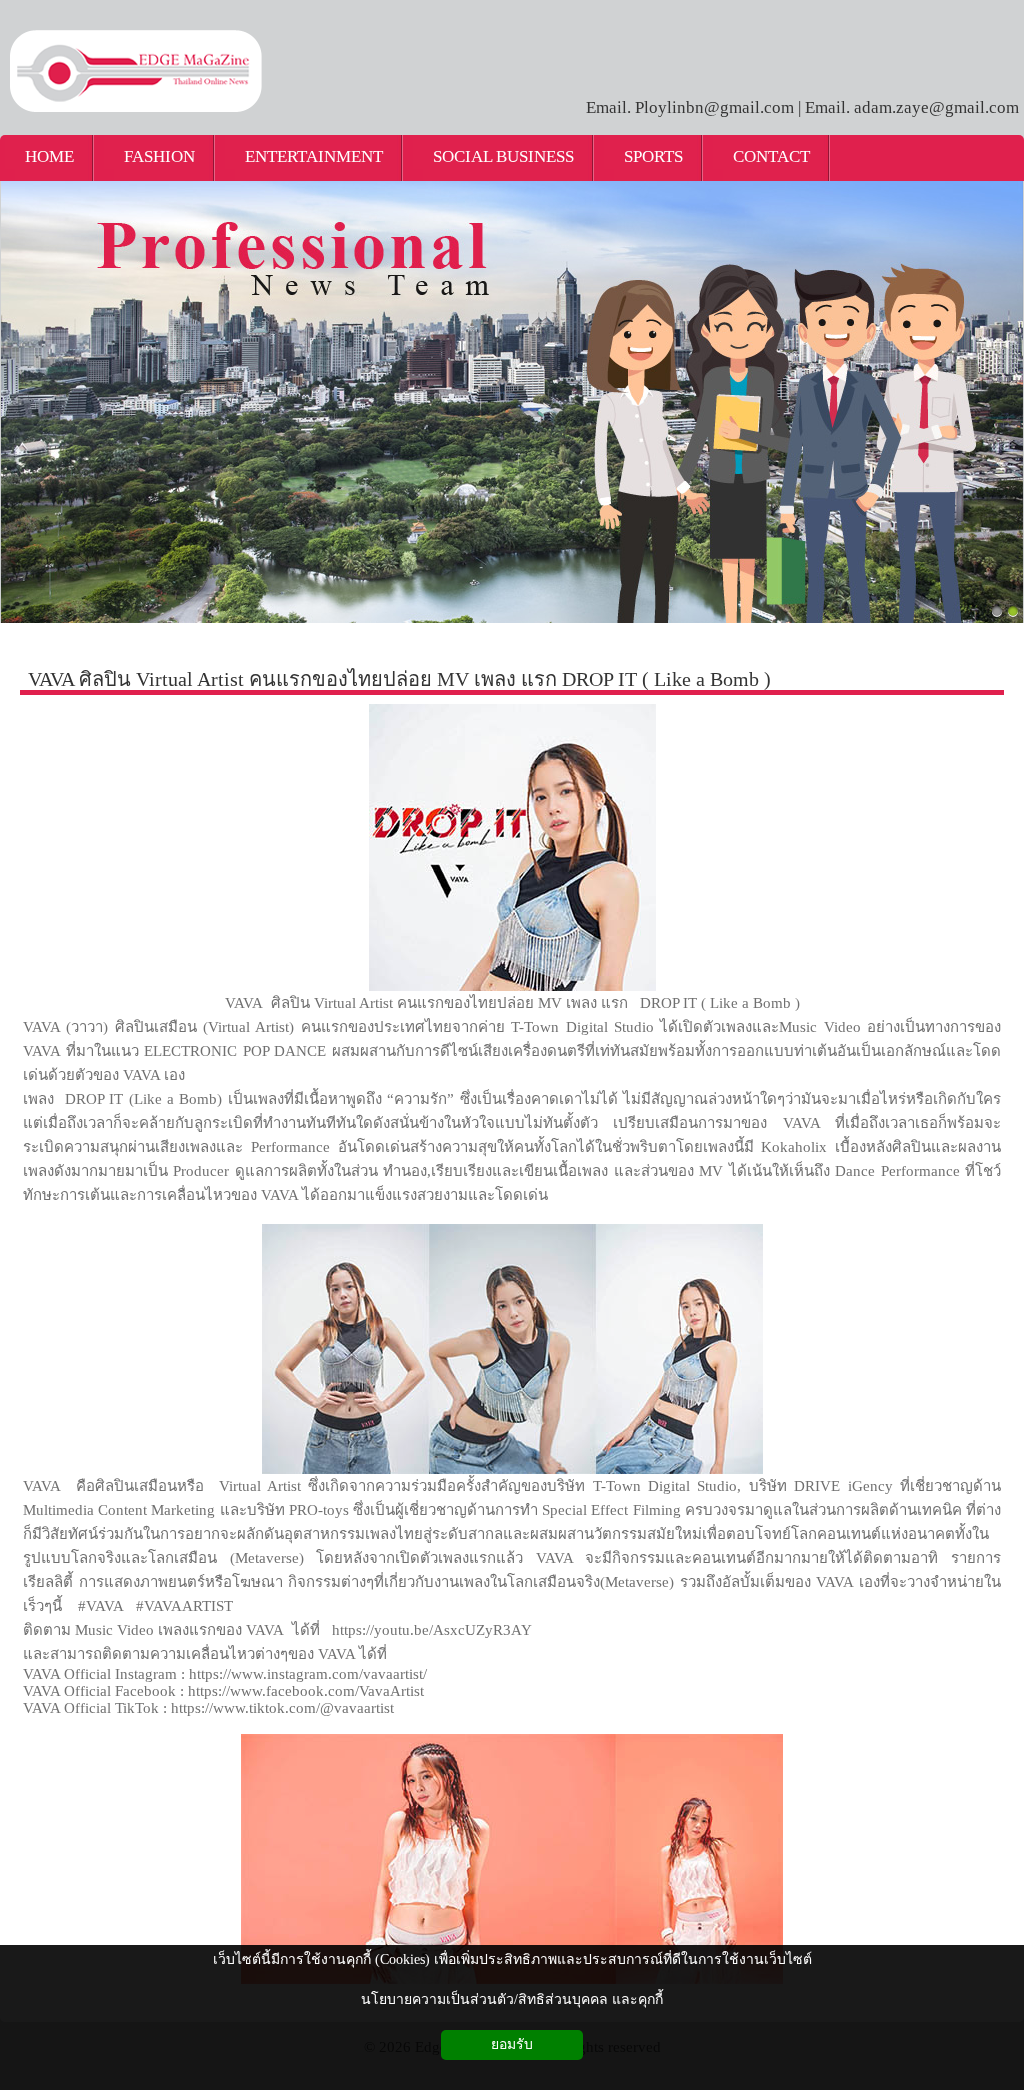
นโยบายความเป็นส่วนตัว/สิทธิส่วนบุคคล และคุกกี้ (512, 1999)
